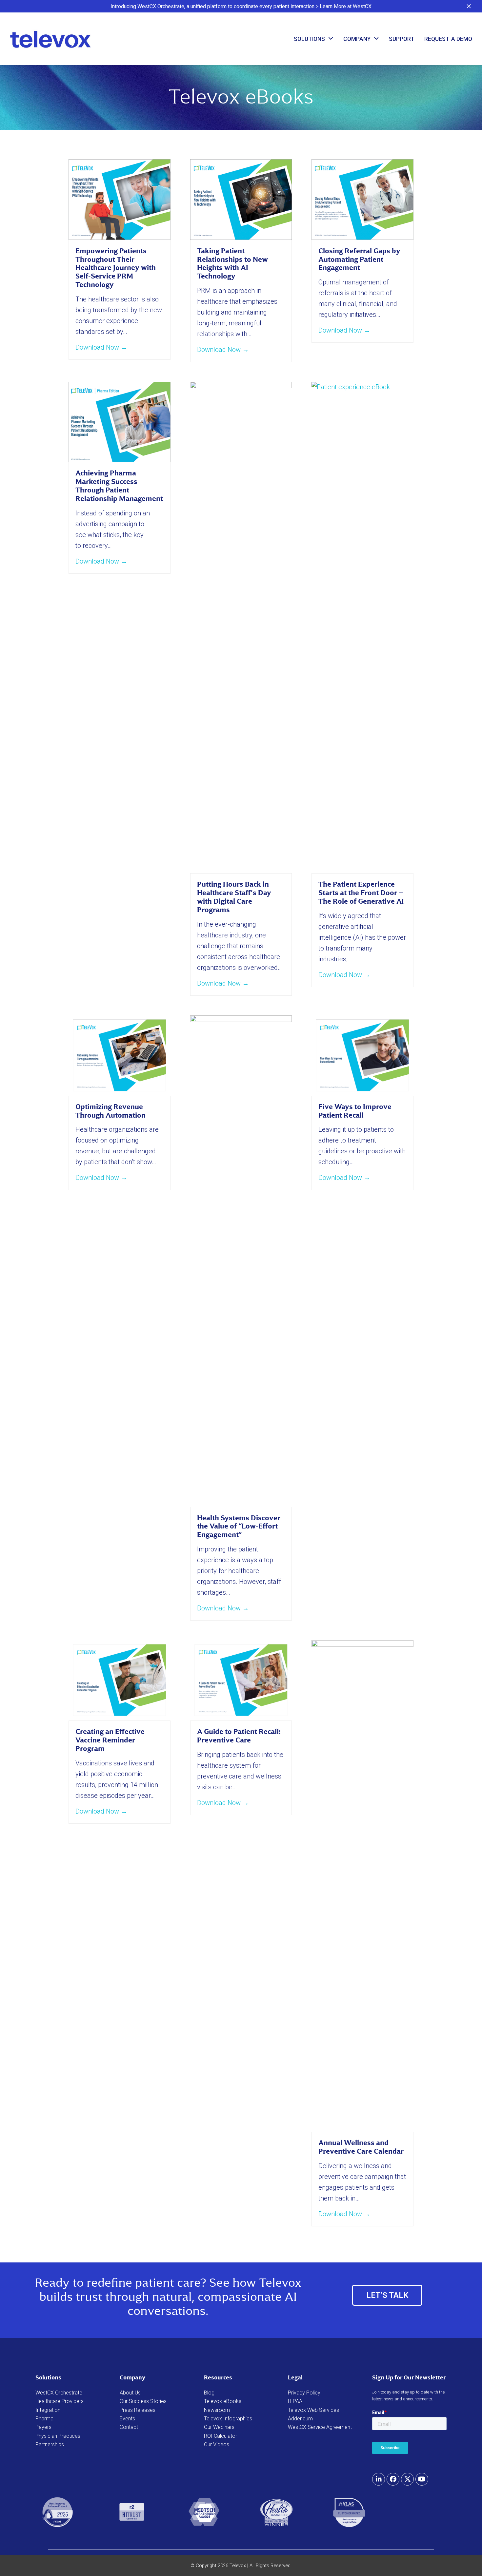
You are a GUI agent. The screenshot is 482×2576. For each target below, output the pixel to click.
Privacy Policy (304, 2393)
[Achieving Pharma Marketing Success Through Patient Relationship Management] (120, 421)
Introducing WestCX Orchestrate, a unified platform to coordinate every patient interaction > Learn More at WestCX (241, 6)
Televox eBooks (223, 2401)
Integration (48, 2410)
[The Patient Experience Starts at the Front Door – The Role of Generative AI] (362, 627)
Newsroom (217, 2410)
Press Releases (138, 2410)
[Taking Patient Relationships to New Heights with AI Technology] (241, 199)
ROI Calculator (221, 2436)
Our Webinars (219, 2427)
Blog (209, 2393)
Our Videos (217, 2444)
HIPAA (295, 2401)
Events (127, 2419)
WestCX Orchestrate (59, 2393)
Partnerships (50, 2444)
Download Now (101, 347)
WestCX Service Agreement (320, 2427)
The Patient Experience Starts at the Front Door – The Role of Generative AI (361, 893)
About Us (130, 2393)
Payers (43, 2427)
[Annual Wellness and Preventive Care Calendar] (362, 1885)
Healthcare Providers (60, 2401)
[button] (469, 6)
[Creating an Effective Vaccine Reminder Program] (120, 1680)
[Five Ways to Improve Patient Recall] (362, 1055)
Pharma (44, 2419)
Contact (129, 2427)
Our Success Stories (143, 2401)
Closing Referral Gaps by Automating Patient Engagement (359, 259)
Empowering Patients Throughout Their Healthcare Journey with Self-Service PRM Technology (116, 268)
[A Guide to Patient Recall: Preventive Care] (241, 1680)
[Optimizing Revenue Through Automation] (120, 1055)
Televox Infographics (228, 2419)
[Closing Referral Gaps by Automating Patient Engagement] (362, 199)
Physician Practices (58, 2436)
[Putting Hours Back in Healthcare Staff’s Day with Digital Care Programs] (241, 627)
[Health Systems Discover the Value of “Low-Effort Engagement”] (241, 1260)
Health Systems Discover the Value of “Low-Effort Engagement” (239, 1526)
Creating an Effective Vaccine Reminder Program (110, 1740)
